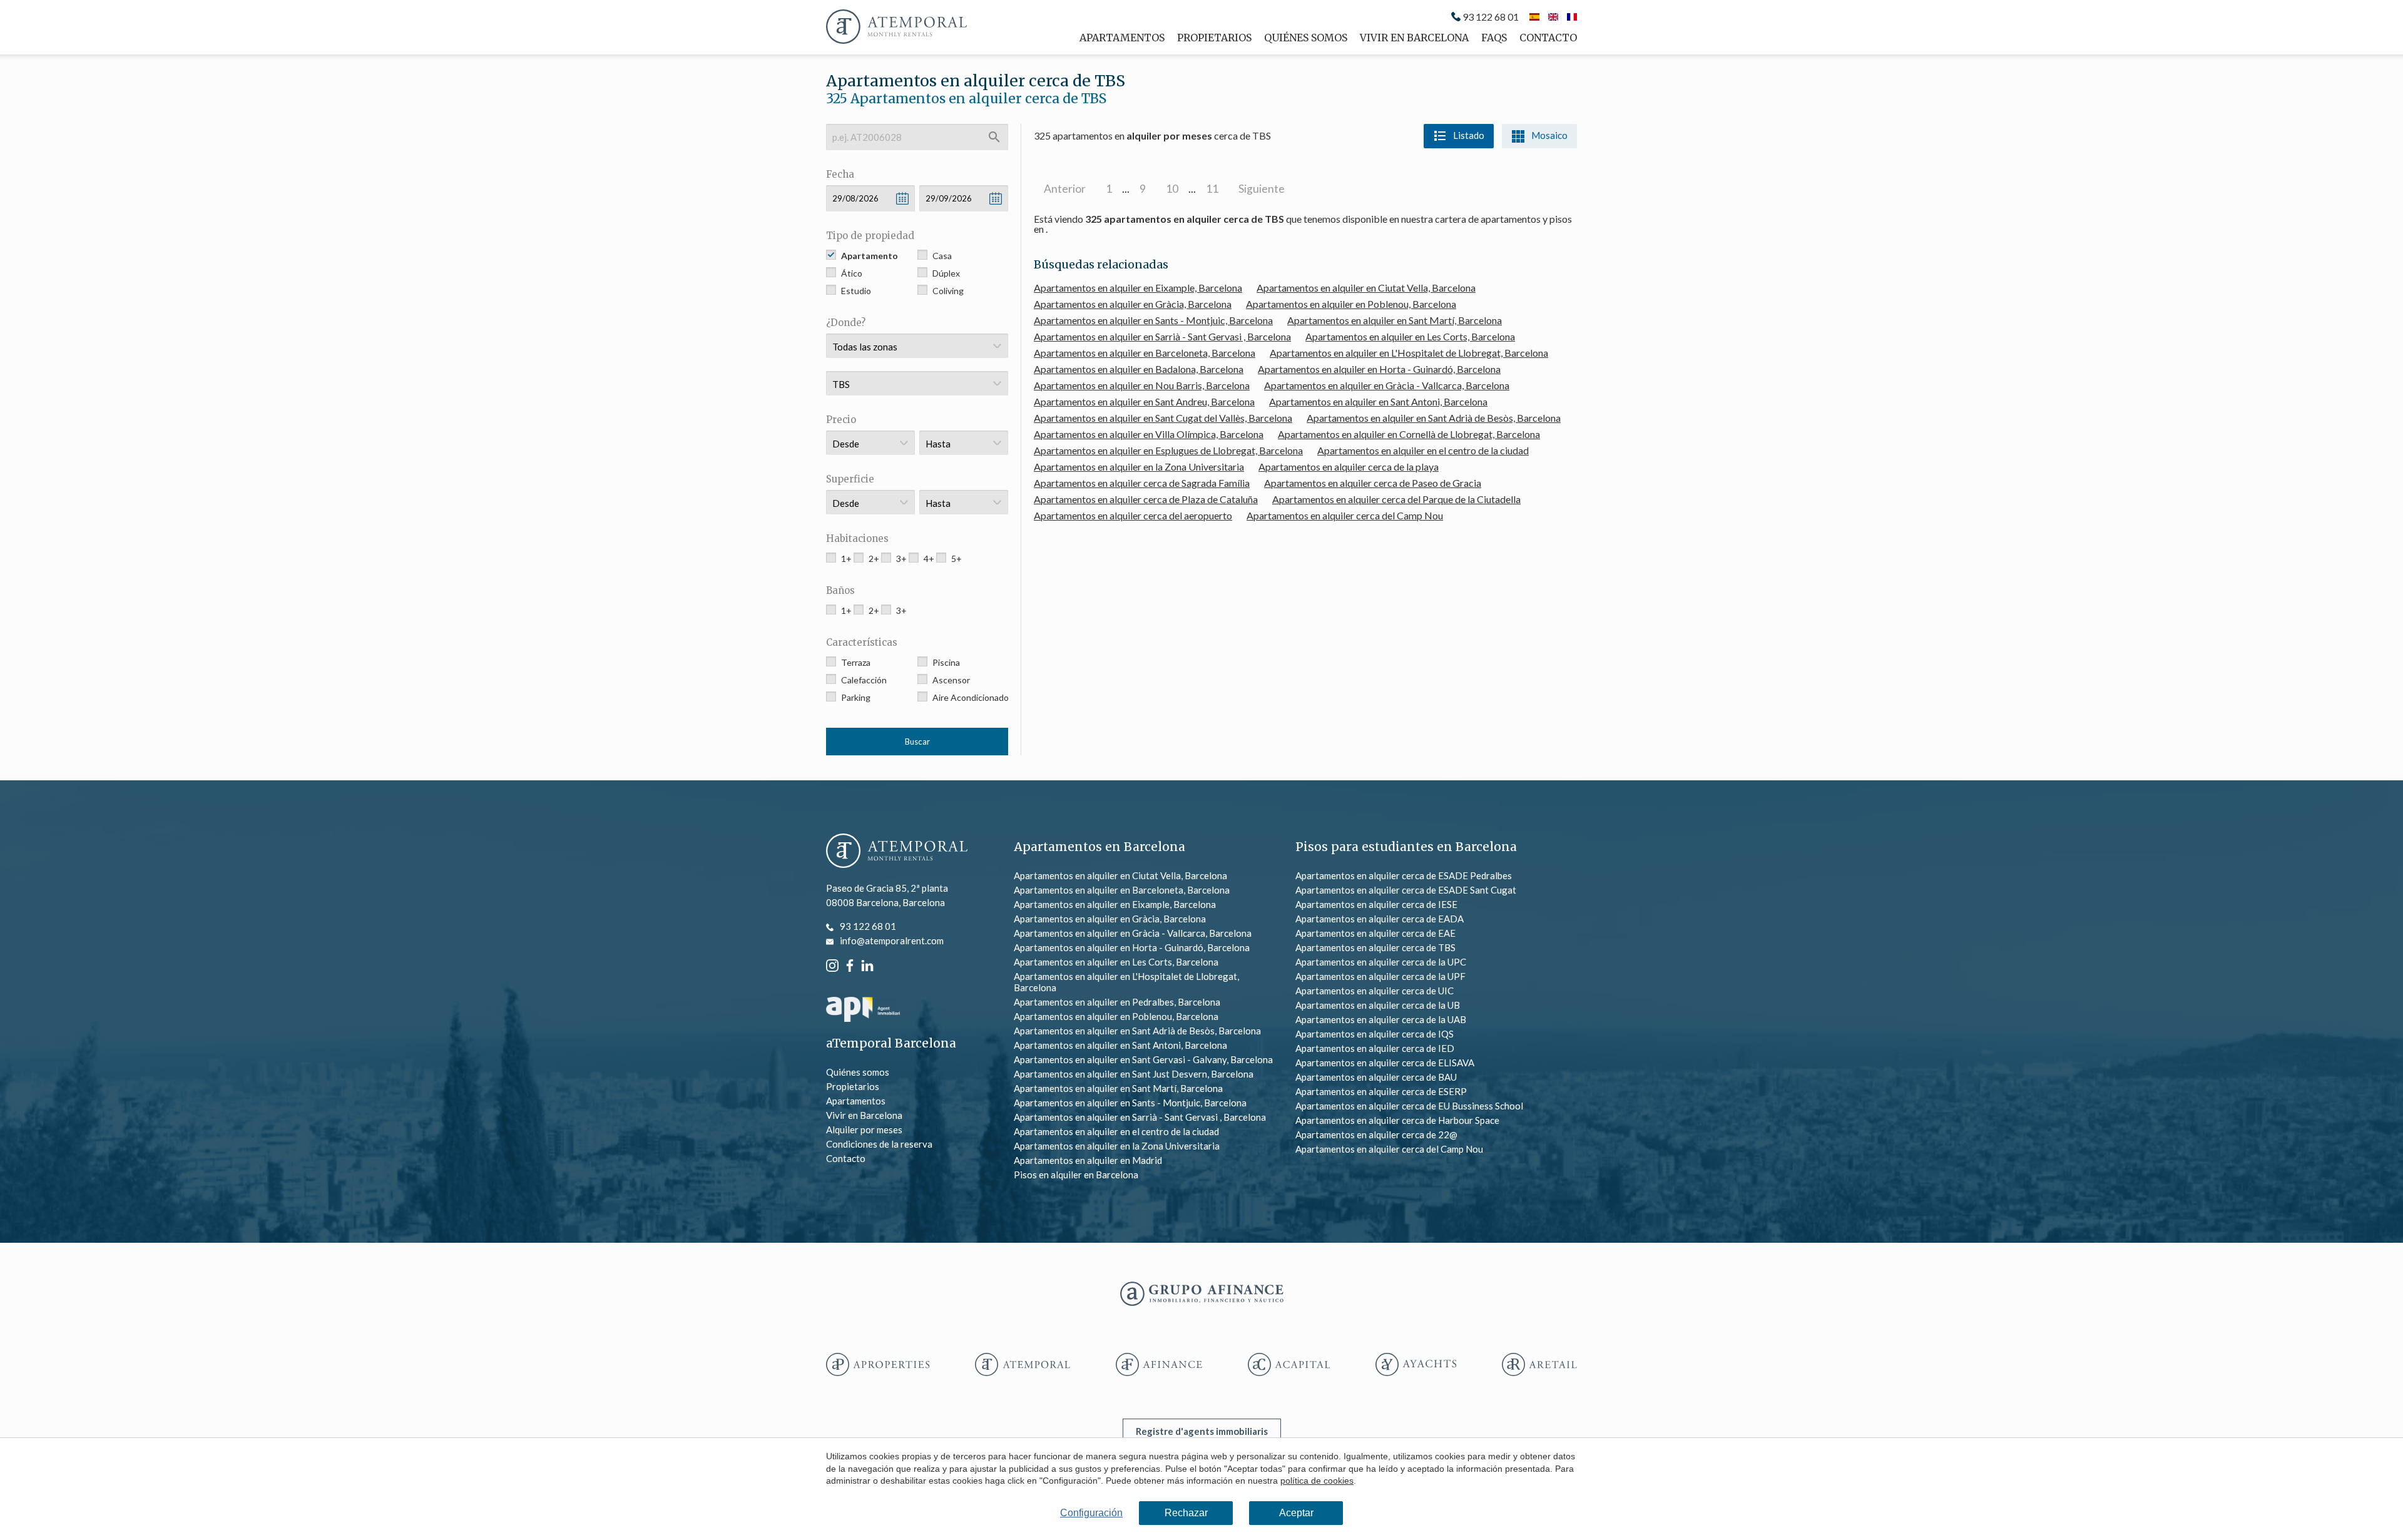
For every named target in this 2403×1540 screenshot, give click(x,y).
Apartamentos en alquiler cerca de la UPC (1381, 962)
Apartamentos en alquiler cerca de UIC (1375, 991)
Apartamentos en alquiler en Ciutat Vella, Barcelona (1366, 288)
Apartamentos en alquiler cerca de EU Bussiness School (1409, 1106)
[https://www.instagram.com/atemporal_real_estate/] (832, 964)
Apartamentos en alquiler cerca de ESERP (1381, 1091)
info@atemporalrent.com (892, 941)
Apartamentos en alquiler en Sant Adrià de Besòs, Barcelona (1434, 418)
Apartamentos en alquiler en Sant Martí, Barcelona (1395, 320)
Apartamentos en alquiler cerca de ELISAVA (1385, 1063)
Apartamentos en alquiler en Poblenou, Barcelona (1351, 304)
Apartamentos (1122, 38)
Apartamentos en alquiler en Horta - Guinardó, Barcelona (1379, 369)
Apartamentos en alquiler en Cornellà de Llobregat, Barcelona (1409, 434)
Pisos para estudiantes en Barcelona (1406, 847)
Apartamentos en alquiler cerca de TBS (1375, 947)
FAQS (1494, 38)
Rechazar (1186, 1513)
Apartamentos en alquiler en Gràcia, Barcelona (1133, 304)
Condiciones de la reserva (879, 1144)
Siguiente (1262, 189)
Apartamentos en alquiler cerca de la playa (1349, 467)
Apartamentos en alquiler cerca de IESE (1376, 904)
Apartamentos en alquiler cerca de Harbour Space (1397, 1120)
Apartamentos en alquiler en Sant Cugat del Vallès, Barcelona (1163, 418)
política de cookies (1317, 1481)
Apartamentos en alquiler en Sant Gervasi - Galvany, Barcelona (1143, 1059)
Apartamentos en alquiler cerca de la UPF (1380, 976)
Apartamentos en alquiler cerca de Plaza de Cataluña (1146, 499)
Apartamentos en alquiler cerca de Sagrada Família (1142, 483)
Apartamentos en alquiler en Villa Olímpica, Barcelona (1149, 434)
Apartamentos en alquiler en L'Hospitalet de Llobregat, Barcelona (1409, 353)
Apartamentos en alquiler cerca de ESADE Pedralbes (1404, 875)
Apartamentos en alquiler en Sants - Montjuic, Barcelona (1153, 320)
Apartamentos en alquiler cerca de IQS (1375, 1034)
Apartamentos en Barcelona (1099, 847)
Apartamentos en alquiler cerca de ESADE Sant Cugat (1406, 890)
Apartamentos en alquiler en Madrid (1088, 1160)
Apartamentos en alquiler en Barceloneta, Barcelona (1145, 353)
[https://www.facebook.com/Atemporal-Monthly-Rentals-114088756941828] (850, 964)
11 (1212, 189)
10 (1172, 189)
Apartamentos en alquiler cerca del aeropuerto (1133, 515)
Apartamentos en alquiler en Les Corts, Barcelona (1410, 336)
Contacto (1548, 38)
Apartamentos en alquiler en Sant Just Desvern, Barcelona (1134, 1074)
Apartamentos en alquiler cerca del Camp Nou (1345, 515)
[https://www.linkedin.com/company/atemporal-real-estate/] (867, 964)
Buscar (917, 742)
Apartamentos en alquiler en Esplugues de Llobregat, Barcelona (1168, 450)
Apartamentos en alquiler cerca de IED (1375, 1048)
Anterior (1065, 189)
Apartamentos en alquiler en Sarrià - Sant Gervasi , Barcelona (1162, 336)
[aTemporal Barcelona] (897, 852)
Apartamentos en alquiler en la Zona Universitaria (1139, 467)
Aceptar (1296, 1513)
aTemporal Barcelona (891, 1043)
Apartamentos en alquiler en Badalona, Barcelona (1139, 369)
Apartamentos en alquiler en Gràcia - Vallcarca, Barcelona (1387, 385)
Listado (1469, 135)
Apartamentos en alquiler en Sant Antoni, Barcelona (1378, 401)
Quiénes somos (1306, 38)
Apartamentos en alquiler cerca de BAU (1376, 1077)
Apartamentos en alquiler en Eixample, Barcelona (1138, 288)
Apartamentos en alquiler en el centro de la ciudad (1423, 450)
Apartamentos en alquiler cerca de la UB (1378, 1005)
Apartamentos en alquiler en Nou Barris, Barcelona (1142, 385)
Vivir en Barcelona (1414, 38)
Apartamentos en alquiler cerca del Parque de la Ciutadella (1396, 499)
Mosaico (1549, 135)
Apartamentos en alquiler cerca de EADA (1380, 919)
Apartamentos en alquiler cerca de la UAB (1381, 1019)
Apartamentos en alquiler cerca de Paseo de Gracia (1373, 483)
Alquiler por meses (864, 1130)
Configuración (1091, 1513)
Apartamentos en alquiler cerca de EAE (1375, 933)
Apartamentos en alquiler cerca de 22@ (1376, 1135)
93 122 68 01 (1491, 17)
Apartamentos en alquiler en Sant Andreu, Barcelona (1144, 401)
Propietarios (1214, 38)
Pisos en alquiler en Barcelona (1076, 1175)
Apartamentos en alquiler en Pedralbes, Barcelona (1117, 1002)
